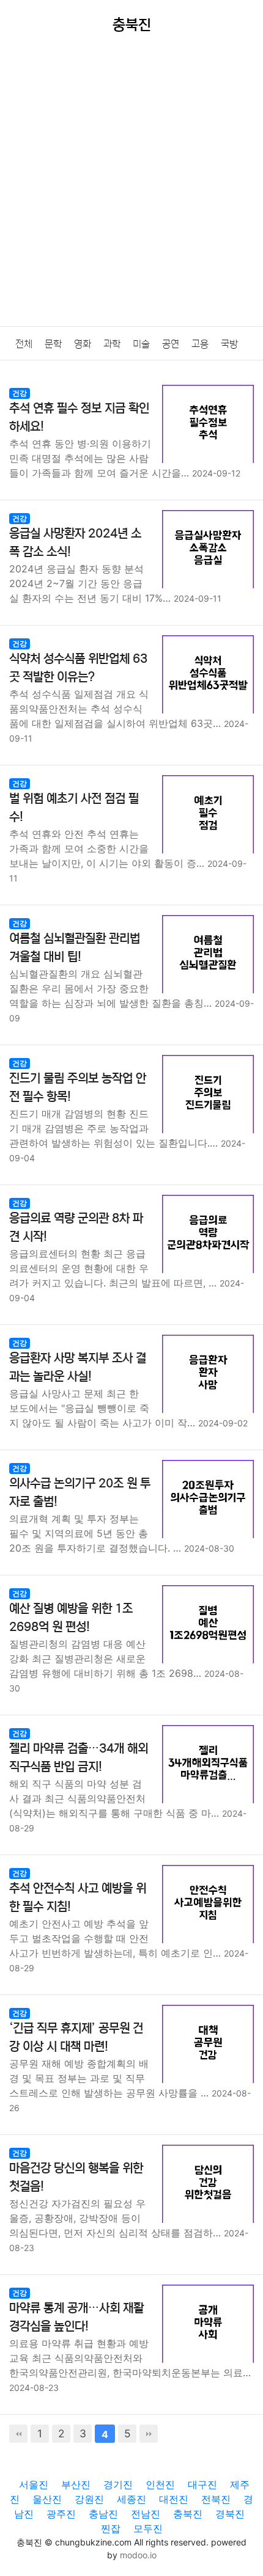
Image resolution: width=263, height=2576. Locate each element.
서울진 (34, 2484)
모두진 (148, 2528)
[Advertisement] (131, 189)
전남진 (146, 2514)
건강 (20, 393)
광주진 (61, 2514)
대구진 (202, 2484)
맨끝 (149, 2434)
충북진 (188, 2514)
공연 (171, 344)
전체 (24, 344)
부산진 (76, 2484)
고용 (200, 344)
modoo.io (138, 2555)
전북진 (216, 2499)
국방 (229, 344)
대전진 (174, 2499)
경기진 (118, 2484)
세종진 (131, 2499)
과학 (112, 344)
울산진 (47, 2499)
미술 (141, 344)
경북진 (230, 2514)
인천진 (160, 2484)
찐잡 (111, 2528)
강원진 (89, 2499)
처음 (18, 2434)
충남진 (103, 2514)
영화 (83, 344)
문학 (53, 344)
